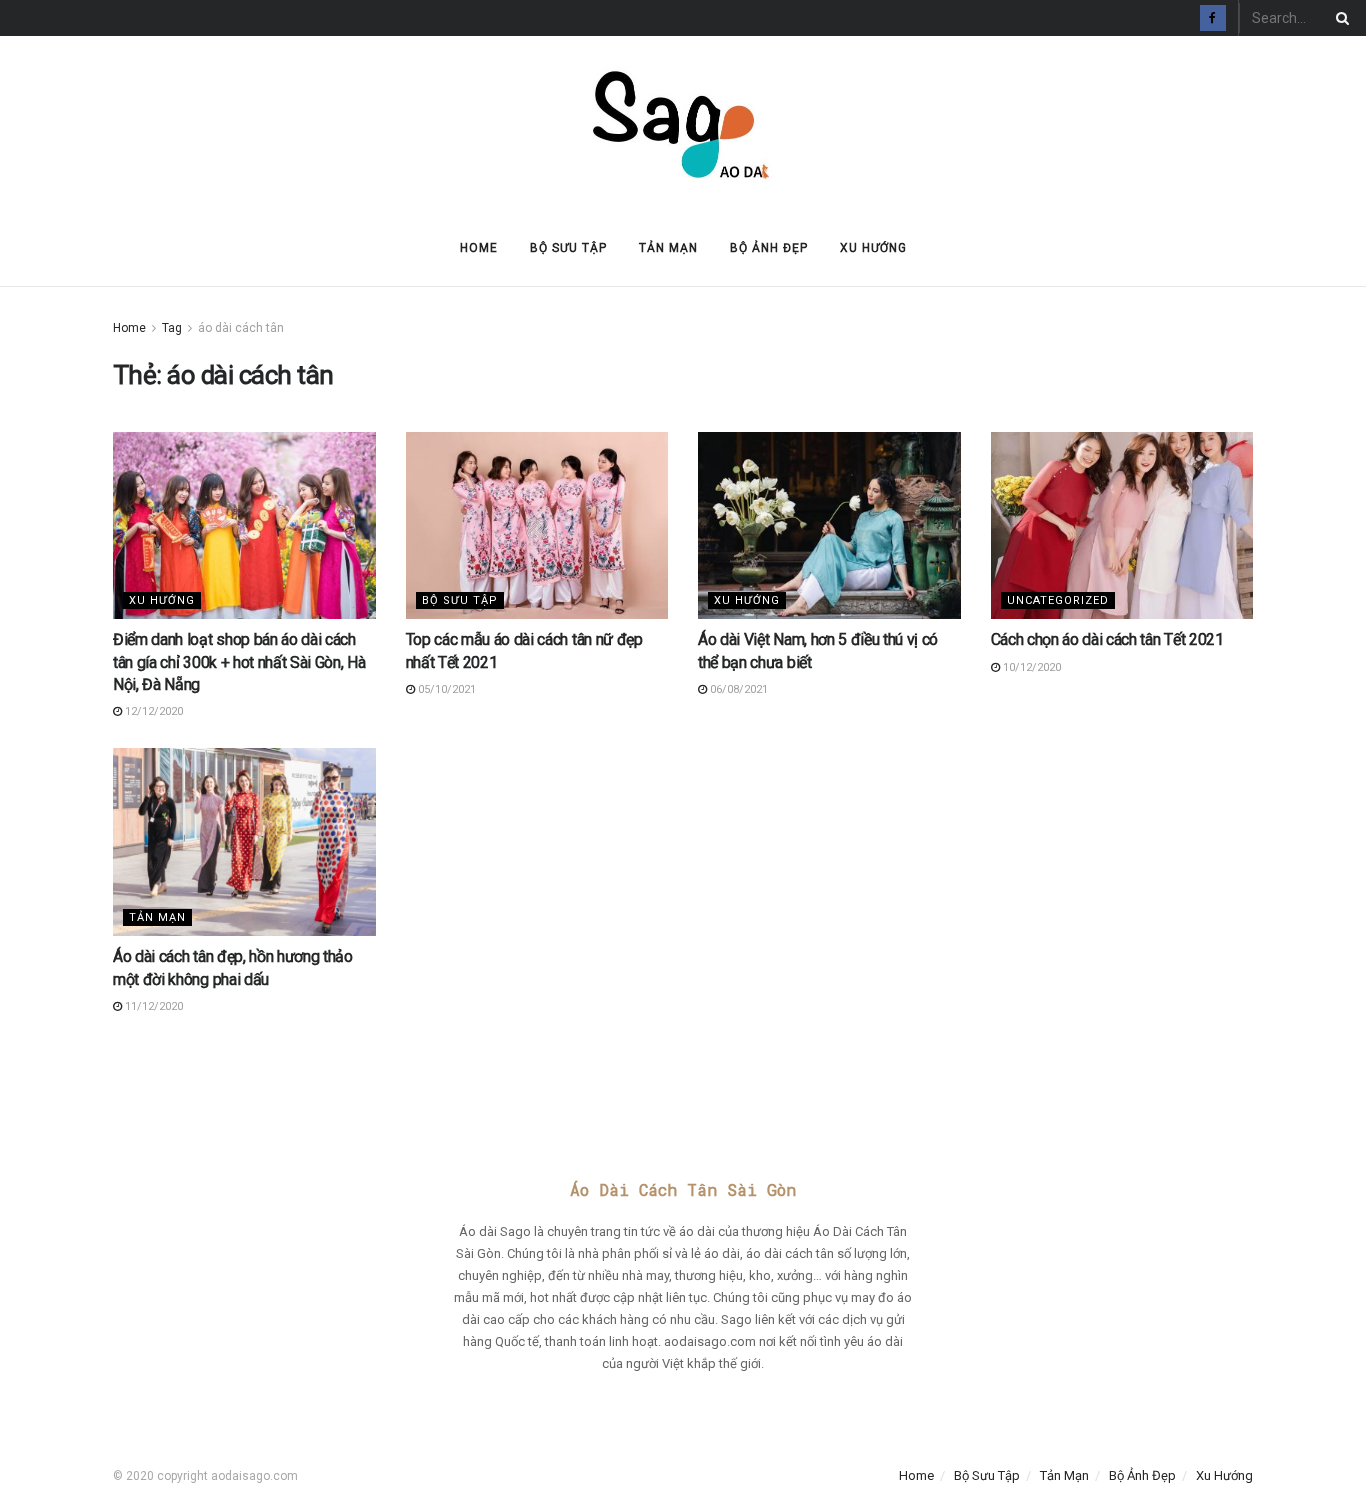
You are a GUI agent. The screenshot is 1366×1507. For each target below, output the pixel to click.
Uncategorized (1058, 600)
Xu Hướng (873, 248)
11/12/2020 (152, 1006)
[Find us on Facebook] (1213, 18)
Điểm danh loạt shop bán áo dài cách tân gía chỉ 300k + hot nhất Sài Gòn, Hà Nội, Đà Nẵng (239, 662)
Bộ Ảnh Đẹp (769, 248)
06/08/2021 (737, 689)
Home (479, 248)
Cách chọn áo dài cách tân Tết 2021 (1107, 639)
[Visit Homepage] (683, 124)
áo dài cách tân (241, 328)
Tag (172, 328)
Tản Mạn (668, 248)
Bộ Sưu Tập (568, 248)
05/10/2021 (445, 689)
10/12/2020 (1030, 667)
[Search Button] (1339, 18)
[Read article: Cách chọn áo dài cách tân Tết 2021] (1122, 526)
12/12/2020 (152, 711)
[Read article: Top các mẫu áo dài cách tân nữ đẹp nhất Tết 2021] (537, 526)
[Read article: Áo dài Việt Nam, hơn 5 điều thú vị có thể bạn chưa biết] (829, 526)
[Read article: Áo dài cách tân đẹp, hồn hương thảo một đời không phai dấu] (244, 842)
